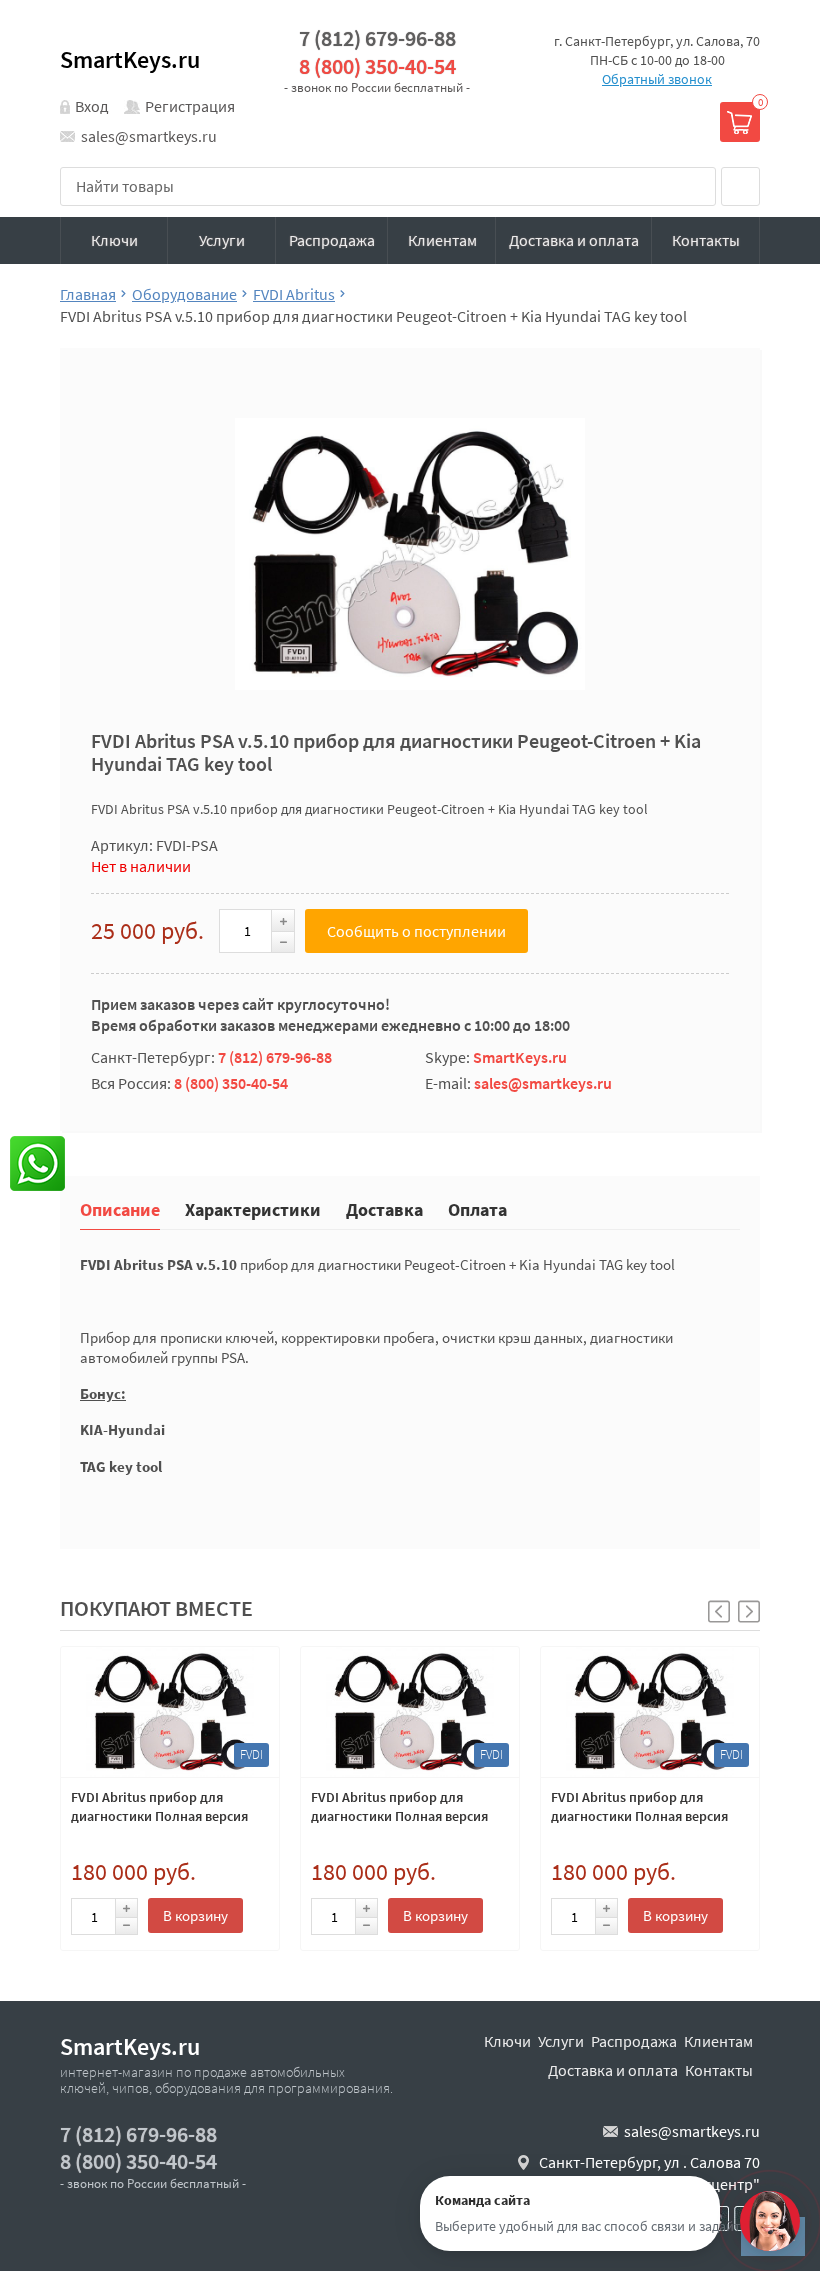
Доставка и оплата (574, 240)
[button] (749, 1611)
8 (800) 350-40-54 (377, 66)
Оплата (477, 1208)
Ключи (114, 240)
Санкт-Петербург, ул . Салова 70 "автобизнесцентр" (649, 2173)
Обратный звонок (657, 79)
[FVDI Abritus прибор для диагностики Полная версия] (170, 1712)
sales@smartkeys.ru (149, 136)
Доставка (384, 1208)
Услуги (222, 240)
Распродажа (332, 240)
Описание (120, 1208)
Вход (92, 106)
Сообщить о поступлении (416, 931)
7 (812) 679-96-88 (377, 38)
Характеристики (253, 1208)
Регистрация (190, 106)
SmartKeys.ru (130, 59)
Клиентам (442, 240)
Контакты (706, 240)
